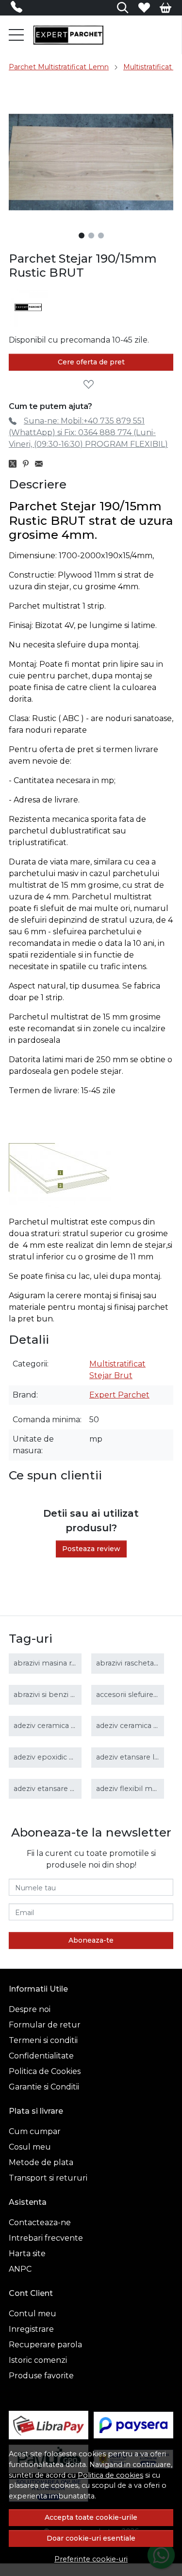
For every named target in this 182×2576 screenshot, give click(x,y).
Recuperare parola (45, 2345)
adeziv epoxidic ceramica (57, 1757)
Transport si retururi (48, 2178)
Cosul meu (30, 2147)
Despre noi (30, 2009)
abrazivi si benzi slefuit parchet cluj (74, 1695)
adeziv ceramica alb (48, 1726)
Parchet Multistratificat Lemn (59, 67)
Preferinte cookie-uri (91, 2559)
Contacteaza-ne (40, 2223)
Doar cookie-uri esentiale (91, 2538)
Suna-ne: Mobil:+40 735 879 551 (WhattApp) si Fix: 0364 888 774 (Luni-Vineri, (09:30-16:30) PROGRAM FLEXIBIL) (88, 432)
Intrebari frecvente (46, 2238)
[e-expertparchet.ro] (68, 35)
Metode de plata (41, 2162)
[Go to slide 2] (91, 236)
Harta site (27, 2254)
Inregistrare (31, 2329)
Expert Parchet (119, 1395)
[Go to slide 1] (82, 236)
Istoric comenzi (38, 2360)
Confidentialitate (41, 2056)
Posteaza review (91, 1549)
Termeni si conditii (43, 2040)
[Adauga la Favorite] (91, 385)
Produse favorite (41, 2376)
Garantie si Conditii (44, 2087)
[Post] (15, 464)
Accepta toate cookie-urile (91, 2517)
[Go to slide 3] (101, 236)
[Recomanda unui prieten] (41, 464)
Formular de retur (45, 2025)
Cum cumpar (35, 2131)
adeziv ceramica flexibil (136, 1726)
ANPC (20, 2269)
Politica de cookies (110, 2475)
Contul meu (33, 2314)
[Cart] (165, 8)
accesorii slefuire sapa (134, 1695)
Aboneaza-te (91, 1940)
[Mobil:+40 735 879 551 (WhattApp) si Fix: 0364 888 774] (19, 9)
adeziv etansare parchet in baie (68, 1789)
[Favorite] (144, 8)
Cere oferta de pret (91, 362)
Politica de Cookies (45, 2071)
